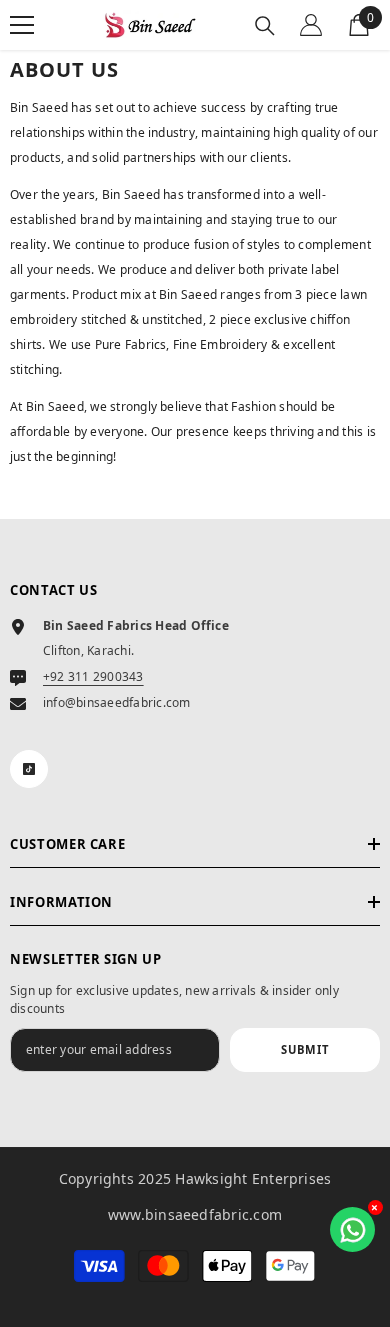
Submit (305, 1049)
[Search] (265, 26)
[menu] (22, 25)
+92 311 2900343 (93, 676)
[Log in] (311, 25)
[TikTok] (29, 769)
